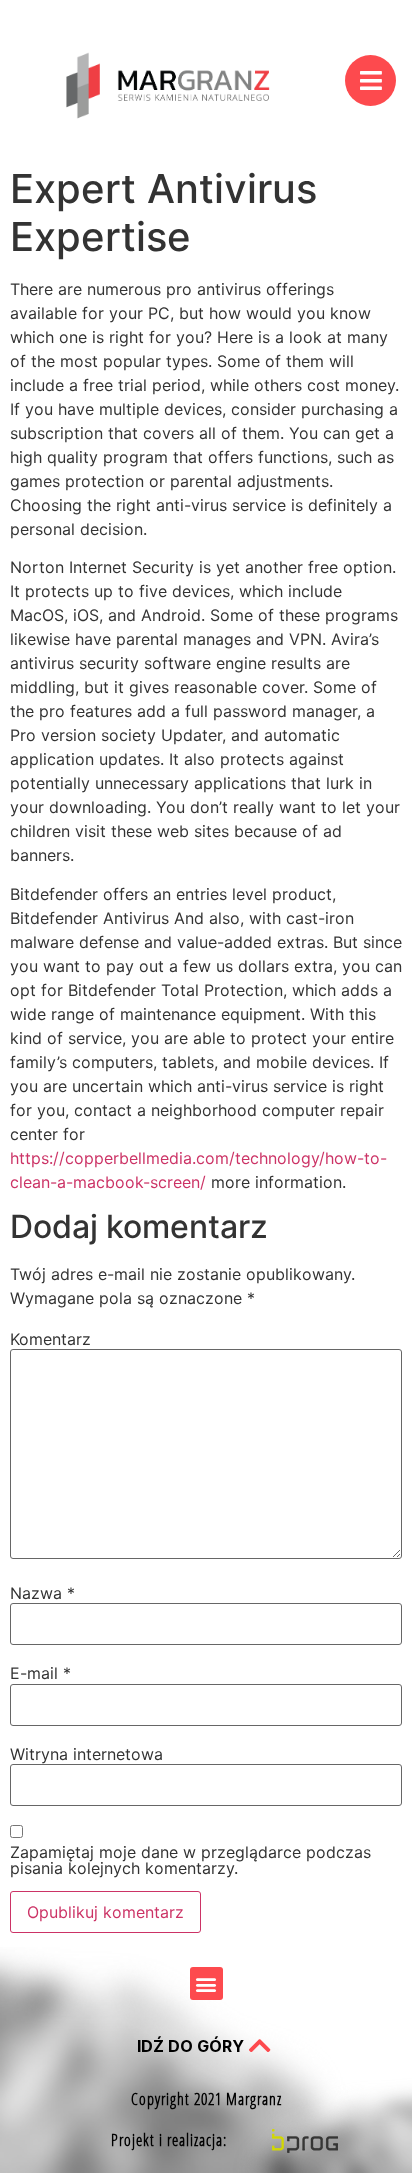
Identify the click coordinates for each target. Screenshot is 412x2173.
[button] (206, 1983)
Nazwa (42, 1593)
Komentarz (50, 1339)
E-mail (40, 1673)
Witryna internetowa (86, 1754)
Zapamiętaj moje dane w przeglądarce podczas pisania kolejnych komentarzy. (190, 1860)
